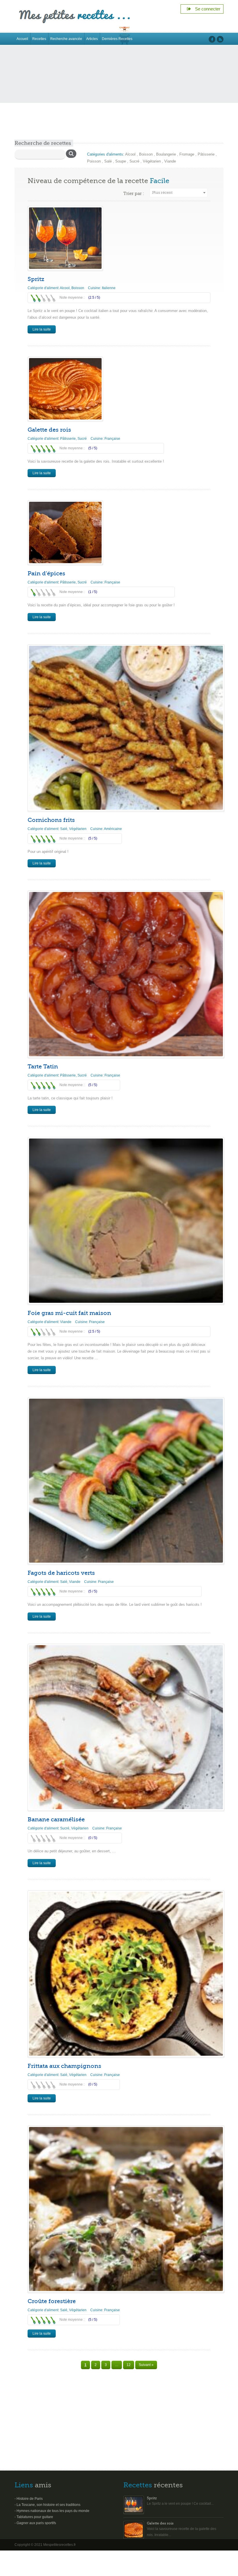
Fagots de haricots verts (61, 1573)
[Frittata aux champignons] (126, 1974)
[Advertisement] (119, 96)
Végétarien (152, 161)
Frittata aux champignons (64, 2066)
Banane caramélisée (56, 1819)
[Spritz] (65, 238)
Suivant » (146, 2365)
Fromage (187, 154)
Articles (92, 39)
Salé (108, 161)
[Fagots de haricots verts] (126, 1481)
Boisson (146, 154)
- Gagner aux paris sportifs (35, 2523)
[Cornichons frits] (126, 728)
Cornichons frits (51, 820)
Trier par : (134, 194)
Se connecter (206, 9)
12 (129, 2365)
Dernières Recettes (117, 39)
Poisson (94, 161)
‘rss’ (220, 39)
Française (112, 439)
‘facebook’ (212, 39)
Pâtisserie (206, 154)
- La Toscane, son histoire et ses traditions (47, 2505)
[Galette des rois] (65, 389)
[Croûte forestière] (126, 2209)
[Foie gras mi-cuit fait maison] (126, 1221)
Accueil (22, 39)
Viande (170, 161)
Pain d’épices (46, 573)
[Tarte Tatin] (126, 974)
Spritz (36, 279)
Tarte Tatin (43, 1067)
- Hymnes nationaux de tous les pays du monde (52, 2511)
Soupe (121, 161)
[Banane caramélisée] (126, 1727)
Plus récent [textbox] (162, 193)
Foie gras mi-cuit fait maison (69, 1313)
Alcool (130, 154)
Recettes (39, 39)
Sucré (134, 161)
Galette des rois (49, 430)
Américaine (113, 829)
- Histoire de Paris (29, 2499)
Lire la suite (42, 329)
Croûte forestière (52, 2301)
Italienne (109, 288)
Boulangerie (166, 154)
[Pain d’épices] (65, 532)
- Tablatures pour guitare (34, 2517)
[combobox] (178, 193)
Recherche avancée (66, 39)
